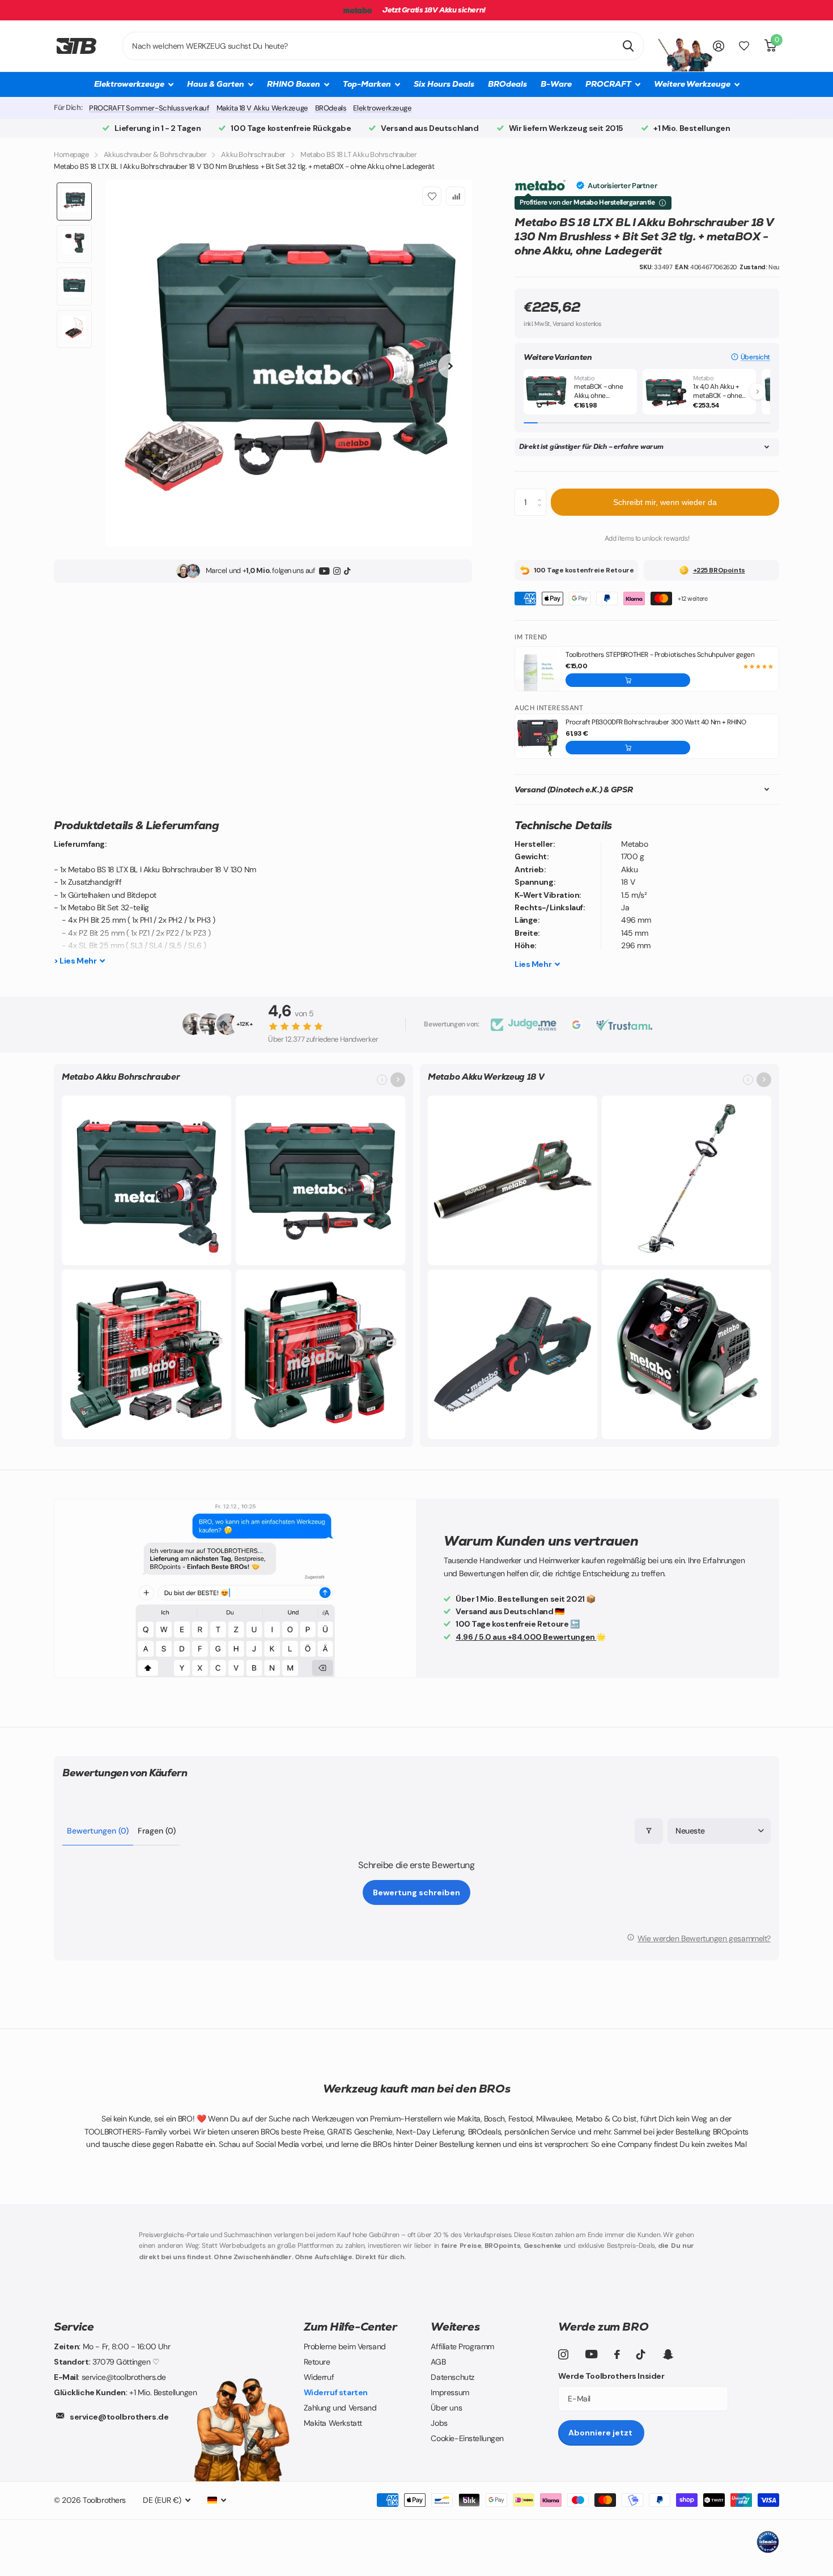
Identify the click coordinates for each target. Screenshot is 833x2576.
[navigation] (74, 201)
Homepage (71, 154)
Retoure (317, 2362)
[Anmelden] (719, 46)
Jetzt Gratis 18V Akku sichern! (434, 10)
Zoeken (628, 46)
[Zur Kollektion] (398, 1080)
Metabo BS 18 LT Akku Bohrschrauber (359, 154)
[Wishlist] (432, 196)
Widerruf (319, 2377)
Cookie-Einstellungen (467, 2438)
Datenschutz (452, 2377)
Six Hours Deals (444, 84)
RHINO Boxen (294, 84)
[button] (751, 357)
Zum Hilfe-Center (350, 2327)
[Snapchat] (668, 2354)
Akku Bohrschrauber (253, 154)
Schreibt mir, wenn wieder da (665, 502)
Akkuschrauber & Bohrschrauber (155, 154)
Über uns (446, 2408)
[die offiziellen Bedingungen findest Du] (662, 203)
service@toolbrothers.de (119, 2417)
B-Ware (556, 84)
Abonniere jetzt (601, 2433)
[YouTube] (324, 571)
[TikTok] (347, 571)
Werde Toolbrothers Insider (611, 2376)
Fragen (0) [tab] (157, 1831)
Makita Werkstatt (333, 2423)
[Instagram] (337, 571)
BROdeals (507, 84)
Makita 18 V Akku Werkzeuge (262, 108)
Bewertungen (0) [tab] (98, 1831)
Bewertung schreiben (416, 1892)
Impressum (450, 2392)
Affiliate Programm (462, 2346)
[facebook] (617, 2354)
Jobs (439, 2423)
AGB (438, 2362)
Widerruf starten (336, 2392)
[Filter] (649, 1831)
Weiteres (455, 2327)
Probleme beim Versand (345, 2346)
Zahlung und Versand (340, 2408)
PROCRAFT (608, 84)
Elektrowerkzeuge (382, 108)
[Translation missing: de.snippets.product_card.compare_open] (744, 46)
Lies (533, 964)
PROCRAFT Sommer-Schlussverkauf (149, 108)
